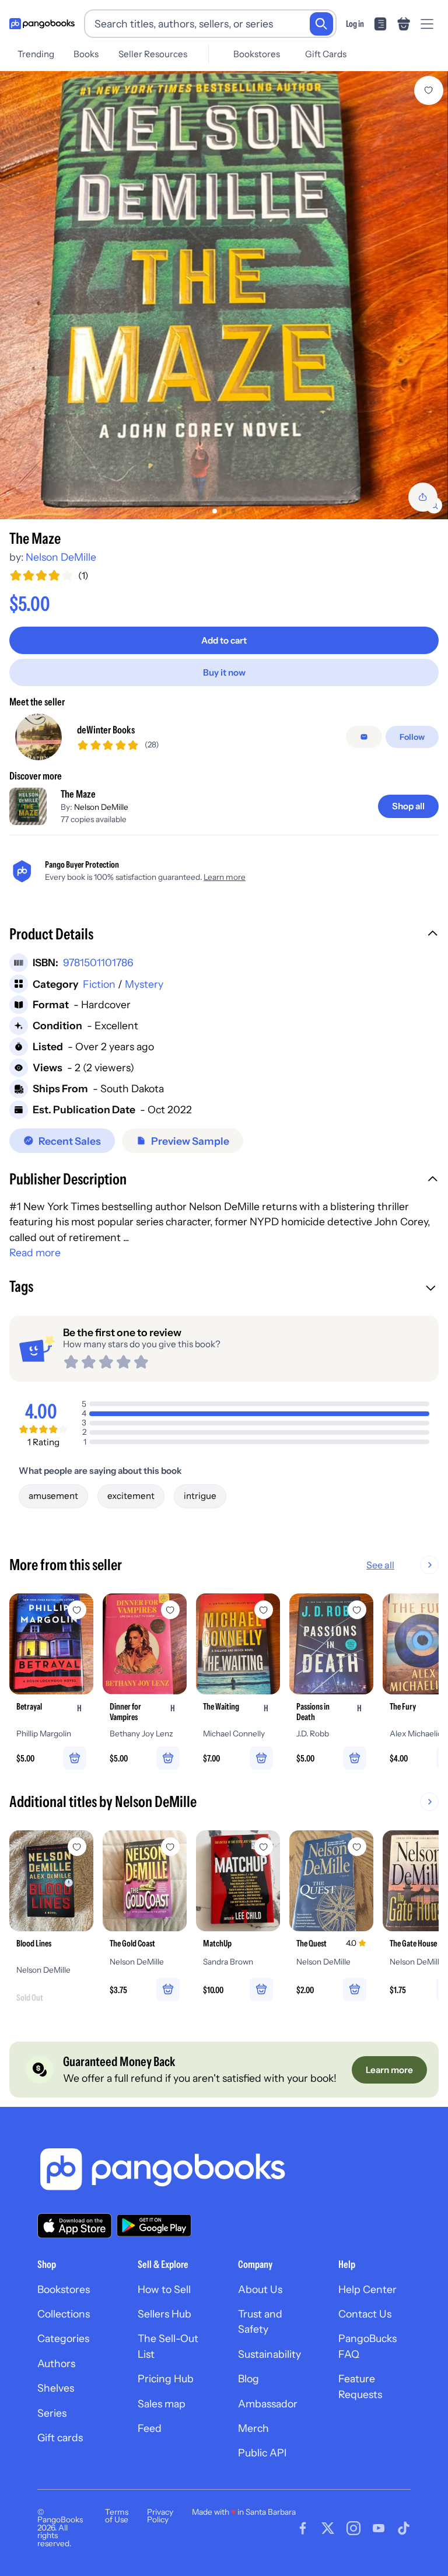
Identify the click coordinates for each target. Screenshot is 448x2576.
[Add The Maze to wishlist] (429, 90)
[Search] (321, 24)
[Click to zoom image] (224, 295)
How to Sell (164, 2289)
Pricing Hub (166, 2378)
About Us (260, 2289)
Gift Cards (326, 54)
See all (380, 1565)
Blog (249, 2378)
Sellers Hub (164, 2314)
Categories (63, 2338)
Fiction (99, 984)
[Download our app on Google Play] (154, 2225)
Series (52, 2413)
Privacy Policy (160, 2516)
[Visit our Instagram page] (353, 2528)
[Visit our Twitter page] (328, 2528)
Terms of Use (117, 2516)
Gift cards (60, 2437)
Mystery (144, 984)
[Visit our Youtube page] (379, 2528)
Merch (253, 2428)
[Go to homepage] (42, 24)
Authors (56, 2363)
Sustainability (269, 2354)
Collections (64, 2314)
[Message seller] (364, 737)
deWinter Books (106, 730)
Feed (150, 2428)
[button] (224, 935)
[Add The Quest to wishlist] (357, 1847)
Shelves (56, 2388)
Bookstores (257, 54)
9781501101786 (98, 962)
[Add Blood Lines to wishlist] (77, 1847)
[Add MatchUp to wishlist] (264, 1847)
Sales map (162, 2404)
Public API (262, 2453)
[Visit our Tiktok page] (404, 2528)
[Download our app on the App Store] (75, 2226)
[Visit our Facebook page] (303, 2528)
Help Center (367, 2289)
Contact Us (365, 2314)
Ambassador (268, 2404)
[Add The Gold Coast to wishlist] (170, 1847)
